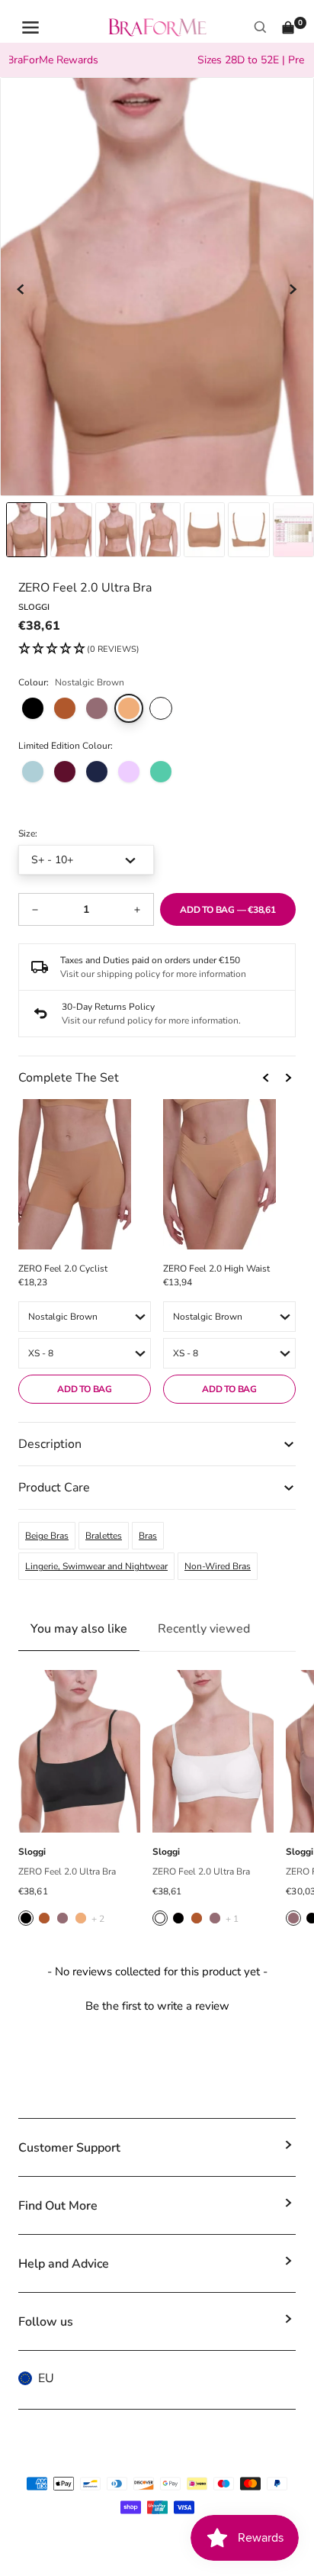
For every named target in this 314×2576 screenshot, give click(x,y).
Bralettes (104, 1536)
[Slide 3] (160, 530)
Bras (148, 1536)
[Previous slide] (21, 289)
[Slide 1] (71, 530)
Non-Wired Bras (218, 1566)
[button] (79, 650)
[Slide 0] (27, 530)
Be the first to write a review (157, 2006)
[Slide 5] (248, 530)
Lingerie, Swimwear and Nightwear (96, 1566)
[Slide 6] (293, 530)
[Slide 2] (116, 530)
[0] (288, 27)
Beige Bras (47, 1536)
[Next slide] (293, 289)
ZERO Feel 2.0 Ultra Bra (67, 1872)
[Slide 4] (204, 530)
